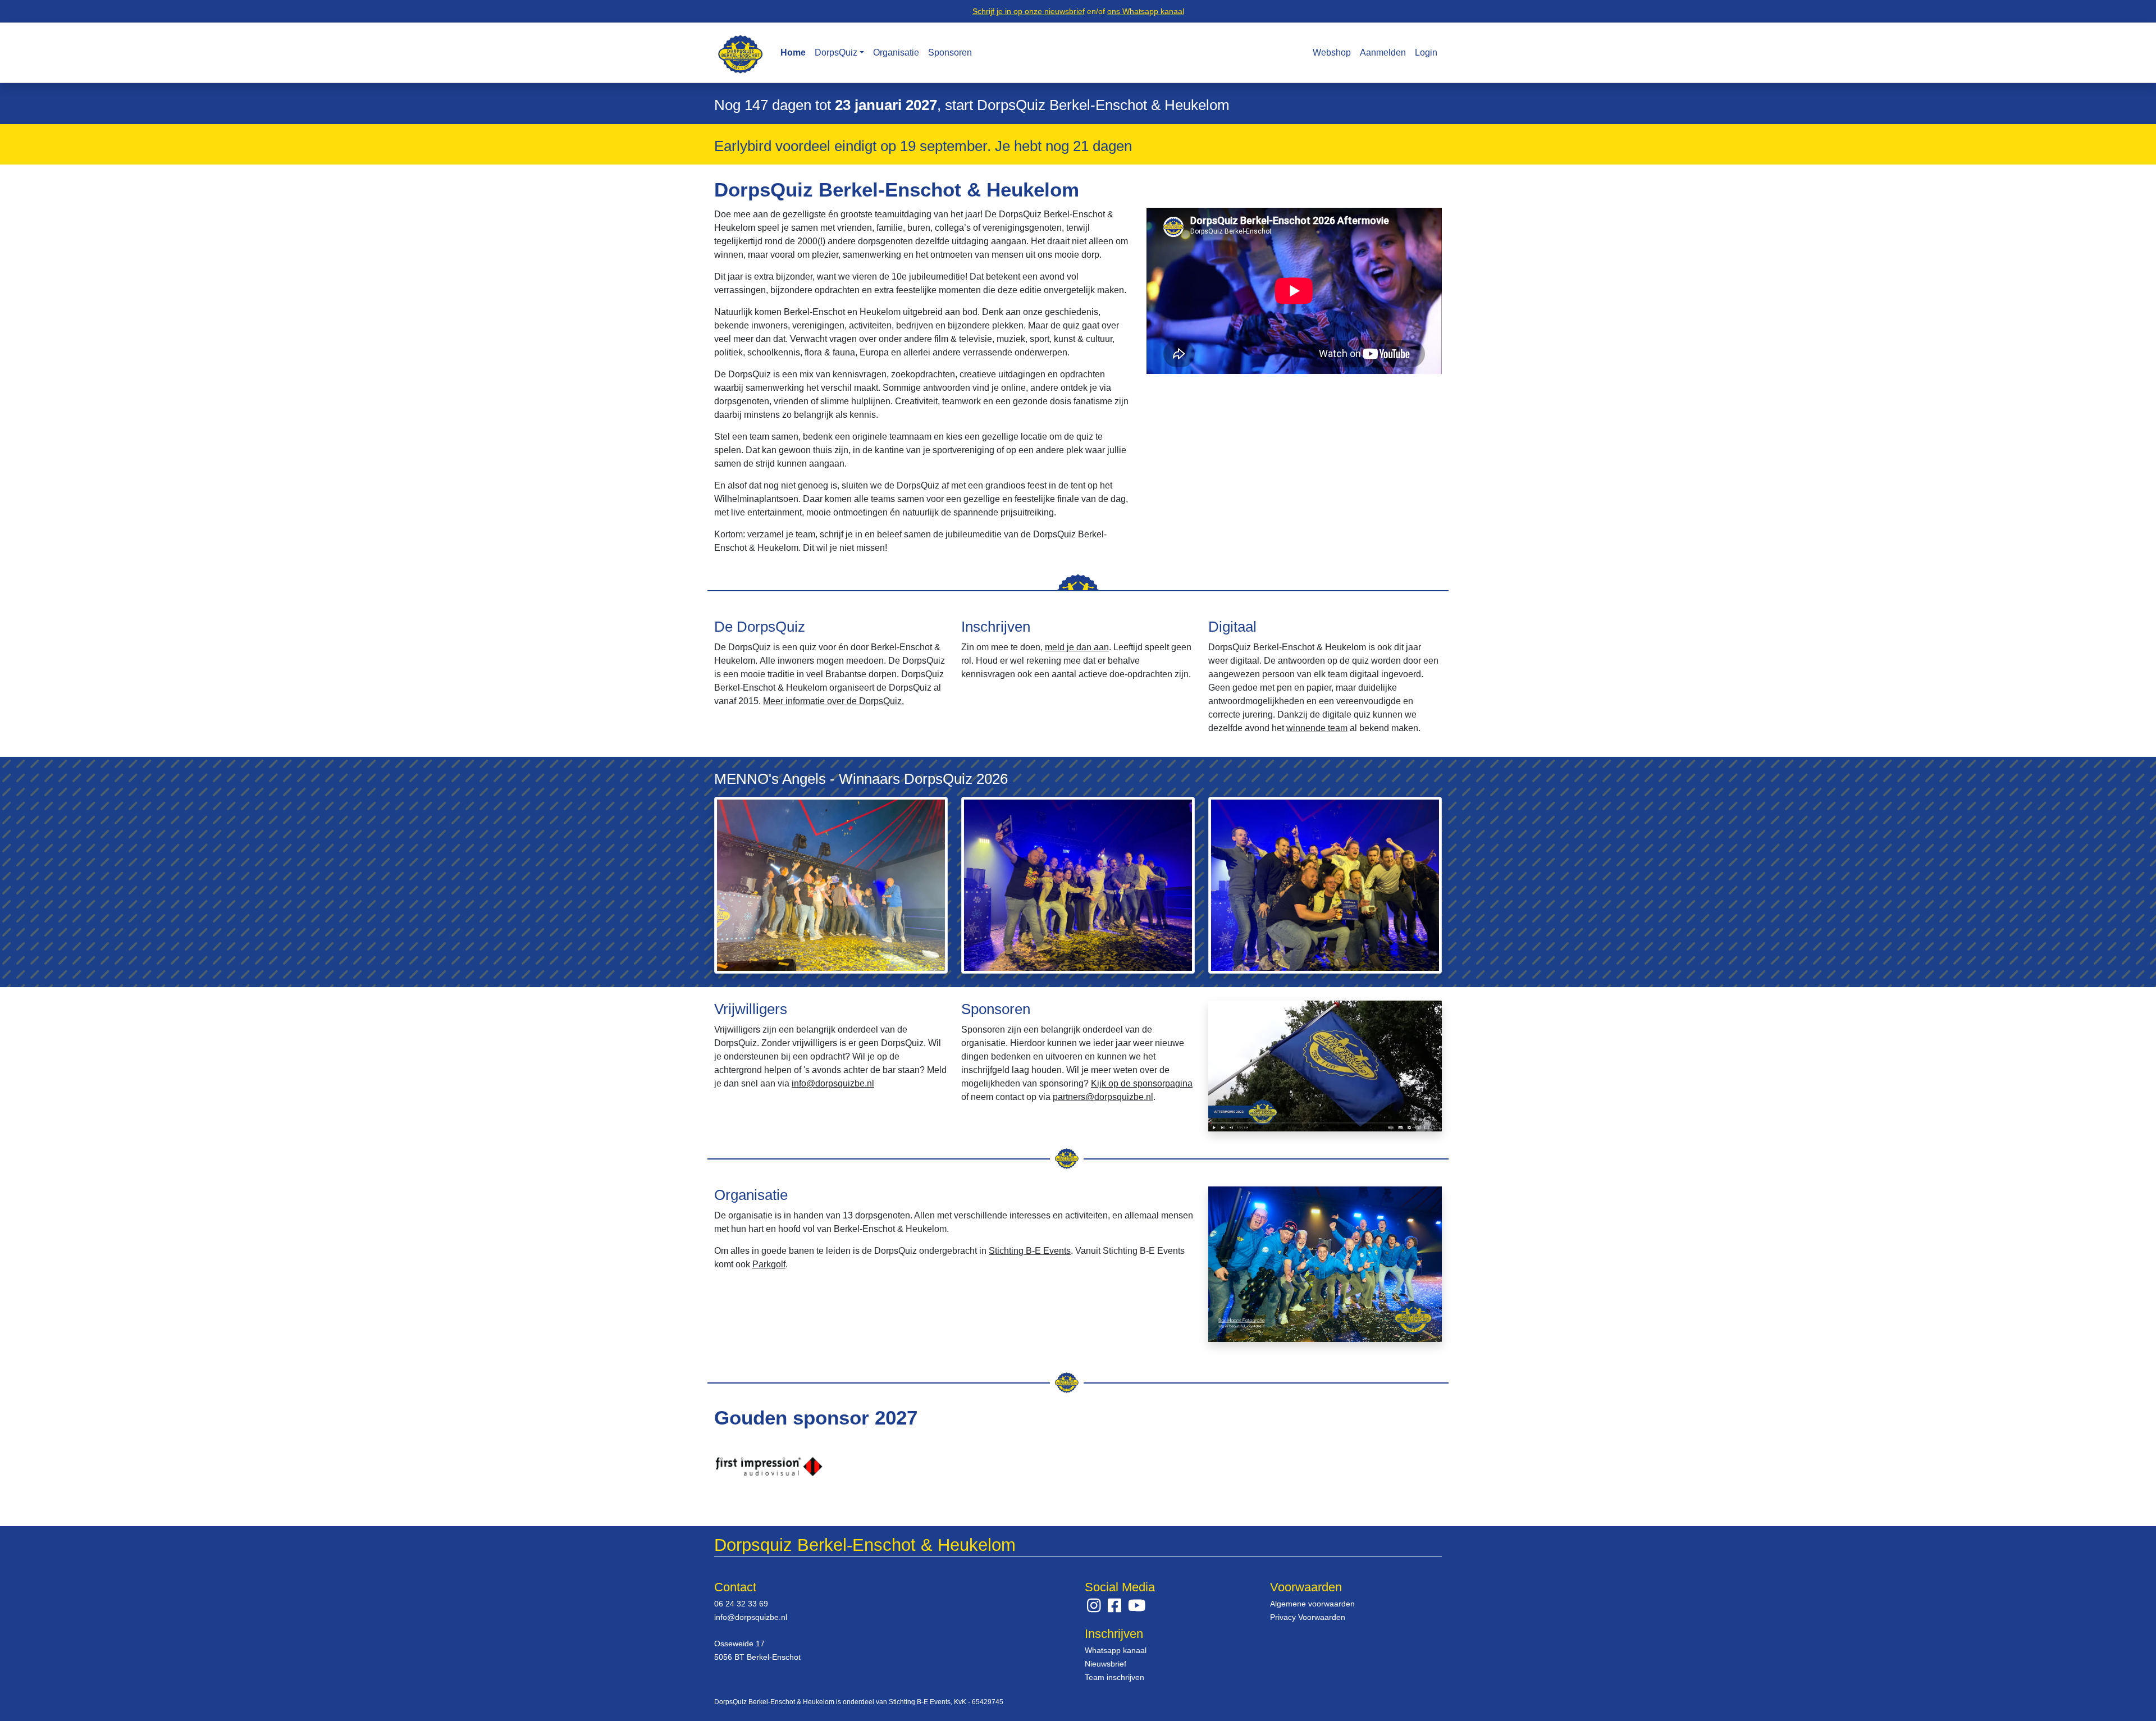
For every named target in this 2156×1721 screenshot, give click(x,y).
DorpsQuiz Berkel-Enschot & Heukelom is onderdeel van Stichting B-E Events (832, 1702)
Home (793, 53)
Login (1426, 53)
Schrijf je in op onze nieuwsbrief (1029, 11)
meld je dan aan (1077, 647)
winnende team (1317, 728)
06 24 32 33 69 (741, 1604)
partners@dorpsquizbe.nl (1103, 1097)
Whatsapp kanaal (1116, 1650)
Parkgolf (769, 1264)
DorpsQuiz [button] (836, 53)
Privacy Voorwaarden (1308, 1617)
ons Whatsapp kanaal (1146, 11)
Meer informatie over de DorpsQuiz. (833, 701)
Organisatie (896, 53)
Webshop (1332, 53)
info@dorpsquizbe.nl (833, 1083)
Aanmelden (1383, 53)
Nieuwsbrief (1106, 1664)
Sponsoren (950, 53)
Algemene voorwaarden (1312, 1604)
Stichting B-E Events (1030, 1251)
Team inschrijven (1114, 1677)
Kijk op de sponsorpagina (1142, 1083)
